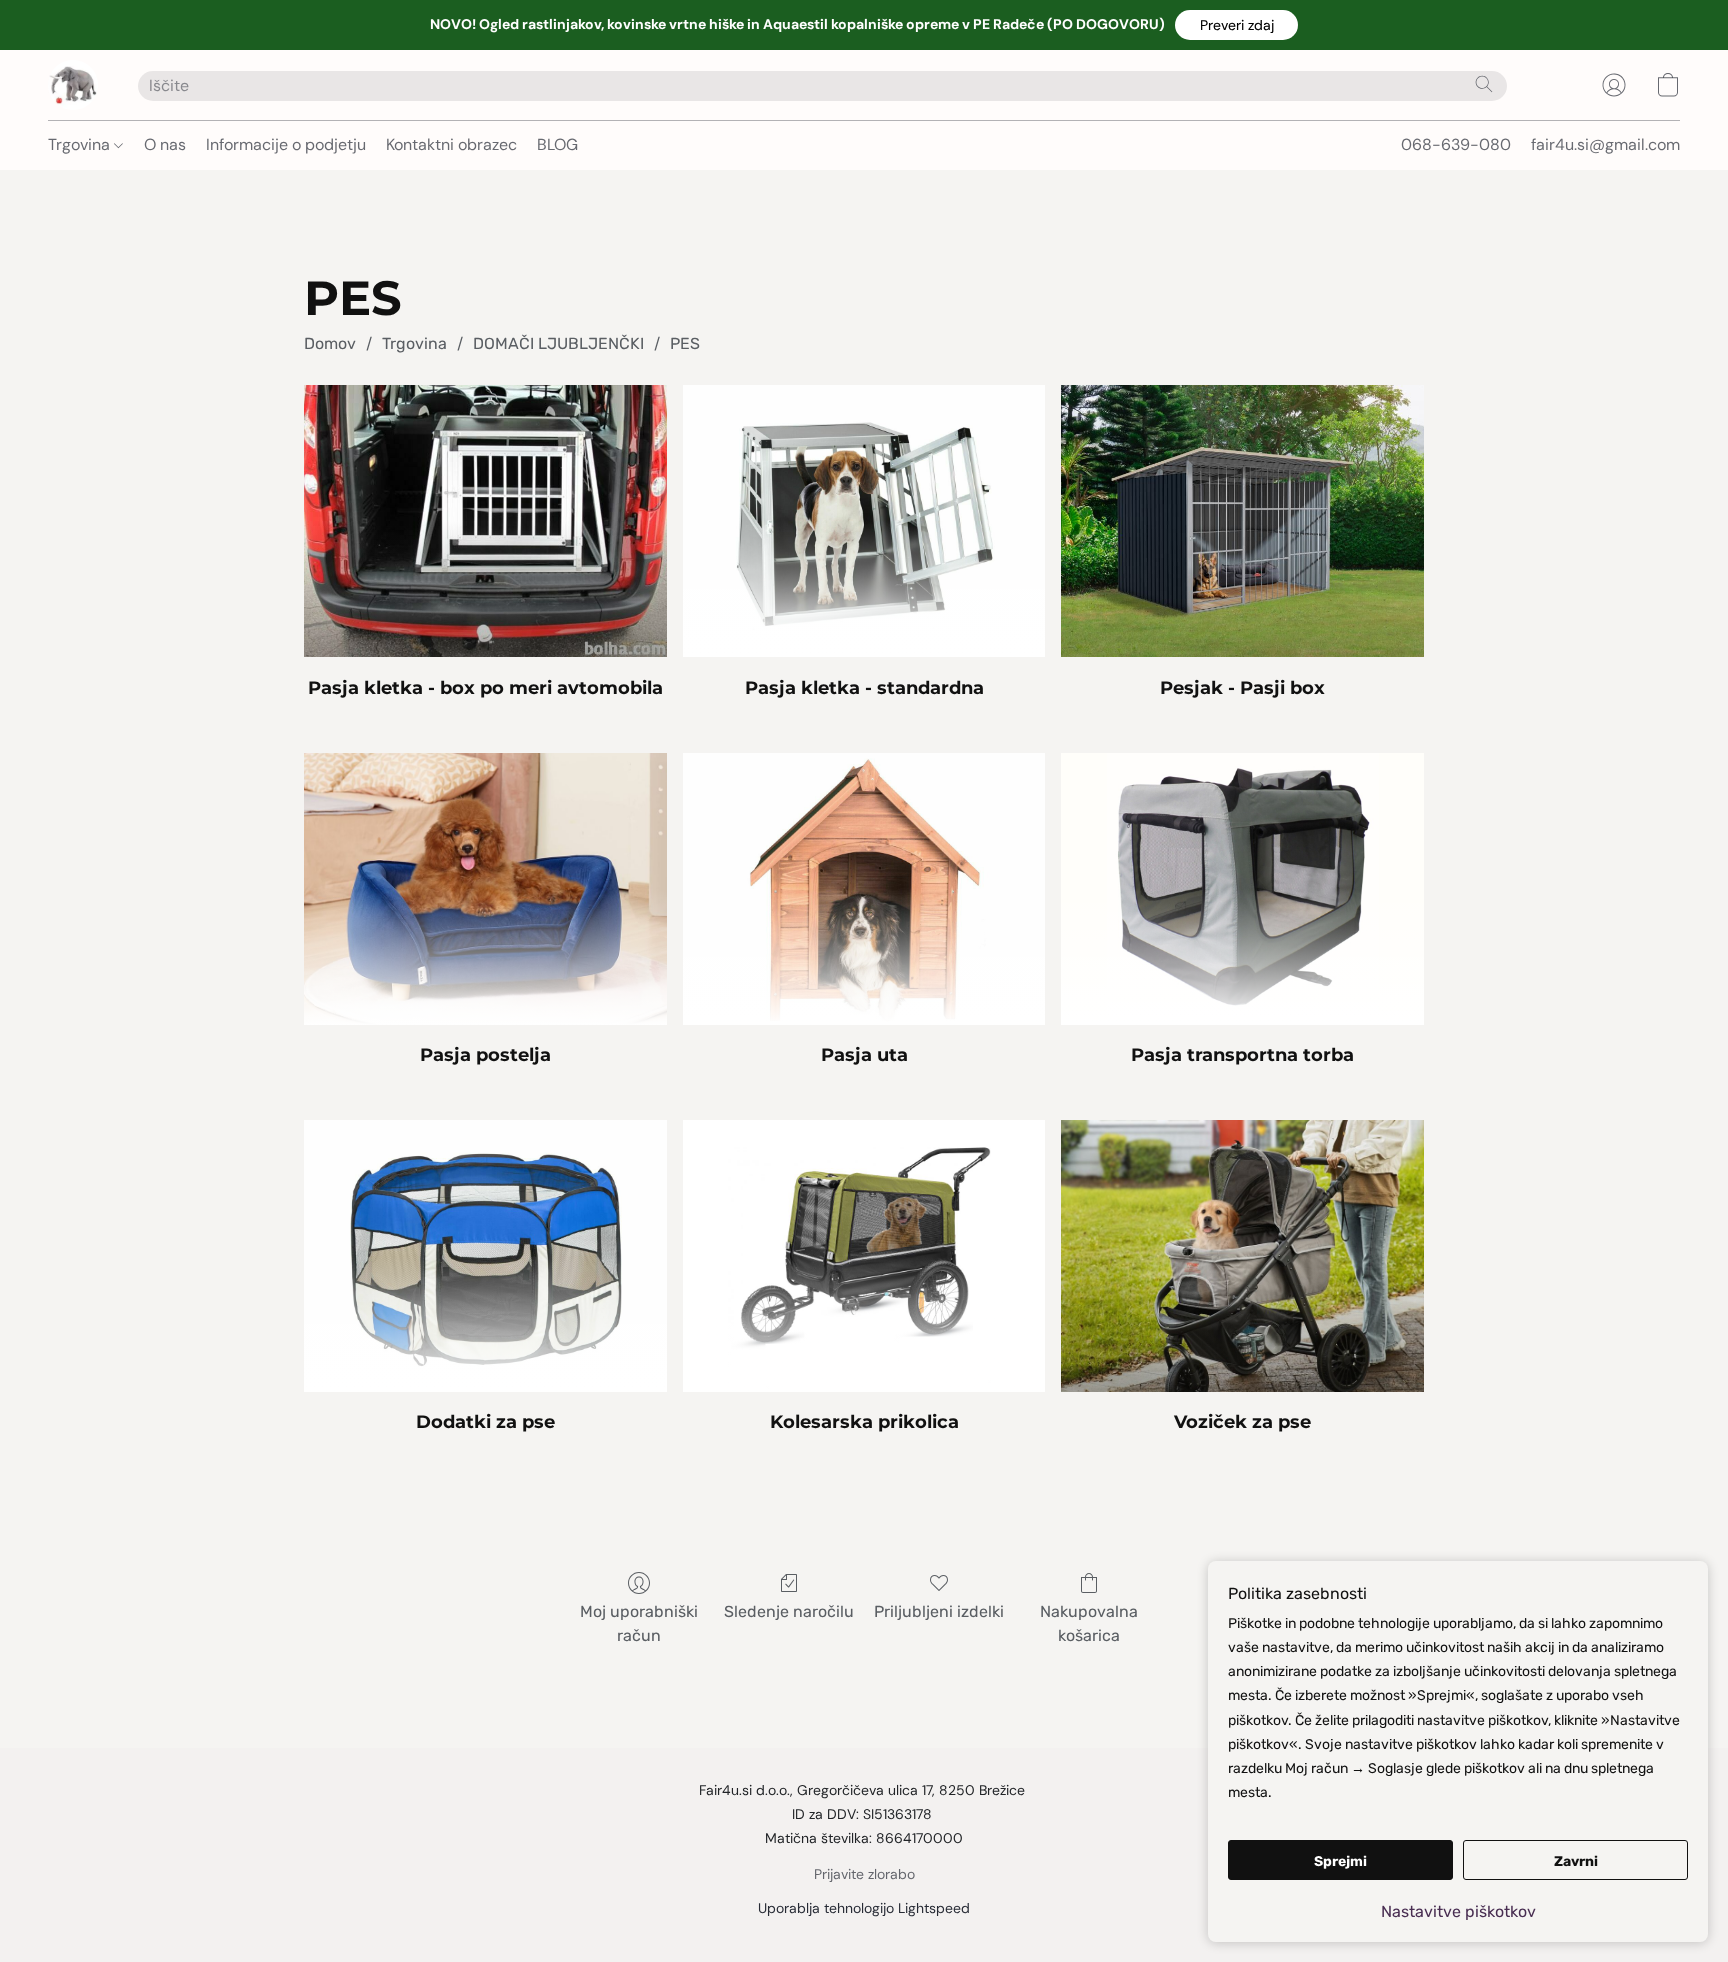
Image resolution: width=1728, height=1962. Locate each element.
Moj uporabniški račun (639, 1623)
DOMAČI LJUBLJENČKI (558, 343)
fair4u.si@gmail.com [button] (1605, 144)
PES (685, 343)
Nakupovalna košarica (1089, 1623)
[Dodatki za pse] (485, 1256)
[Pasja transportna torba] (1242, 889)
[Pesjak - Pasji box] (1242, 521)
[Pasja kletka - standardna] (864, 521)
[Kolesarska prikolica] (864, 1256)
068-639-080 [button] (1456, 144)
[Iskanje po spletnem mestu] (1484, 84)
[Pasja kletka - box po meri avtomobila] (485, 521)
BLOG (557, 144)
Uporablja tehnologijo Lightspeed (864, 1908)
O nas (165, 144)
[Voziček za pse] (1242, 1256)
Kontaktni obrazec (451, 144)
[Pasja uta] (864, 889)
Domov (330, 343)
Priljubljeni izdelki (939, 1611)
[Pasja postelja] (485, 889)
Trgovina (81, 144)
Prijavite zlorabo (864, 1874)
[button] (1236, 25)
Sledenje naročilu (789, 1611)
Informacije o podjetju (286, 144)
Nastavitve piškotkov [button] (1458, 1911)
